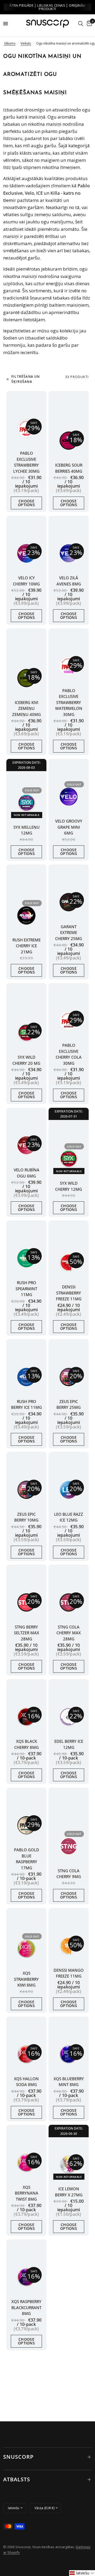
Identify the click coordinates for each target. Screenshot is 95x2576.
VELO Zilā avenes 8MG (69, 581)
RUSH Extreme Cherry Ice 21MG (27, 946)
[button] (82, 2573)
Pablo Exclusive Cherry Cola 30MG (69, 1054)
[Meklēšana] (81, 24)
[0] (88, 24)
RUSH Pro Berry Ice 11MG (27, 1404)
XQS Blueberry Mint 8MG (69, 2082)
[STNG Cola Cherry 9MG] (69, 1846)
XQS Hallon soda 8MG (26, 2082)
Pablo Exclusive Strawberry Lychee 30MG (26, 462)
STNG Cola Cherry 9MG (69, 1874)
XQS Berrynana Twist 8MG (27, 2193)
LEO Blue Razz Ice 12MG (69, 1517)
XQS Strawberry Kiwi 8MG (26, 1979)
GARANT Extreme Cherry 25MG (69, 933)
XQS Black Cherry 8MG (27, 1744)
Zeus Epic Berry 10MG (26, 1517)
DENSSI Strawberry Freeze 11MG (69, 1293)
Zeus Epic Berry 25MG (69, 1404)
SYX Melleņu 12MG (27, 830)
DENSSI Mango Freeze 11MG (69, 1973)
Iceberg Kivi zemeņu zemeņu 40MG (27, 708)
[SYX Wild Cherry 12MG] (69, 1159)
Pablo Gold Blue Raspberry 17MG (27, 1859)
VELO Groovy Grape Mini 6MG (69, 827)
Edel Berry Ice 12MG (69, 1744)
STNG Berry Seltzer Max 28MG (27, 1633)
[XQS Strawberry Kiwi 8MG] (26, 1949)
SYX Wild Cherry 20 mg (26, 1060)
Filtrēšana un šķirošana (26, 379)
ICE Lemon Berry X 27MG (69, 2192)
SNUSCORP (18, 2457)
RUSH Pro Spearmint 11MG (26, 1289)
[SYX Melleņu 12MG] (26, 803)
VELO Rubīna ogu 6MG (27, 1173)
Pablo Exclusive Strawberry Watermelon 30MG (69, 702)
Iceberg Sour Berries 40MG (69, 468)
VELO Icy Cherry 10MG (26, 581)
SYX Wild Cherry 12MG (69, 1186)
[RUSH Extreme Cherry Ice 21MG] (26, 915)
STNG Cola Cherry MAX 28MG (69, 1633)
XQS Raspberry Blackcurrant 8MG (26, 2307)
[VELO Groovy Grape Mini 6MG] (69, 797)
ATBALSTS (17, 2479)
